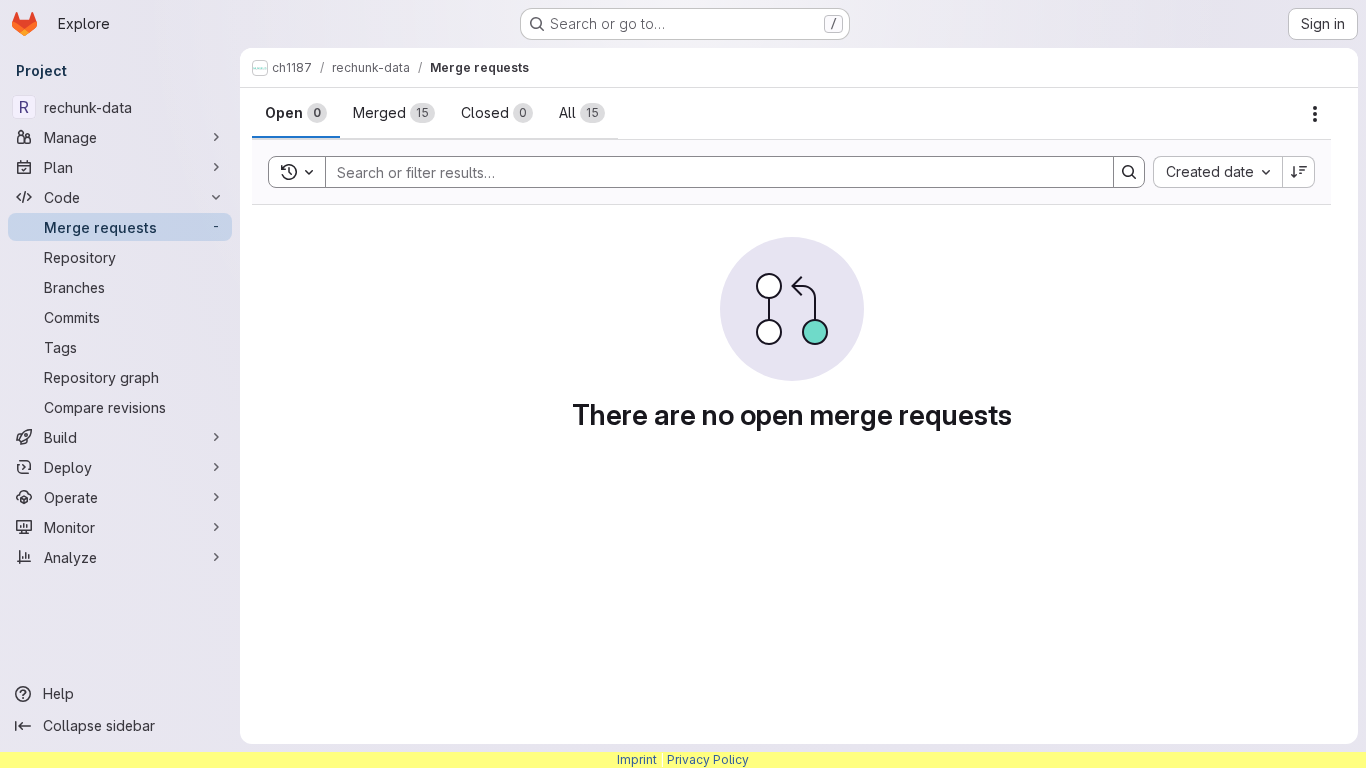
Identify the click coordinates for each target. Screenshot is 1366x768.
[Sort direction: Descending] (1299, 172)
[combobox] (1217, 172)
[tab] (296, 113)
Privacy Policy (708, 759)
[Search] (1129, 172)
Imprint (637, 759)
